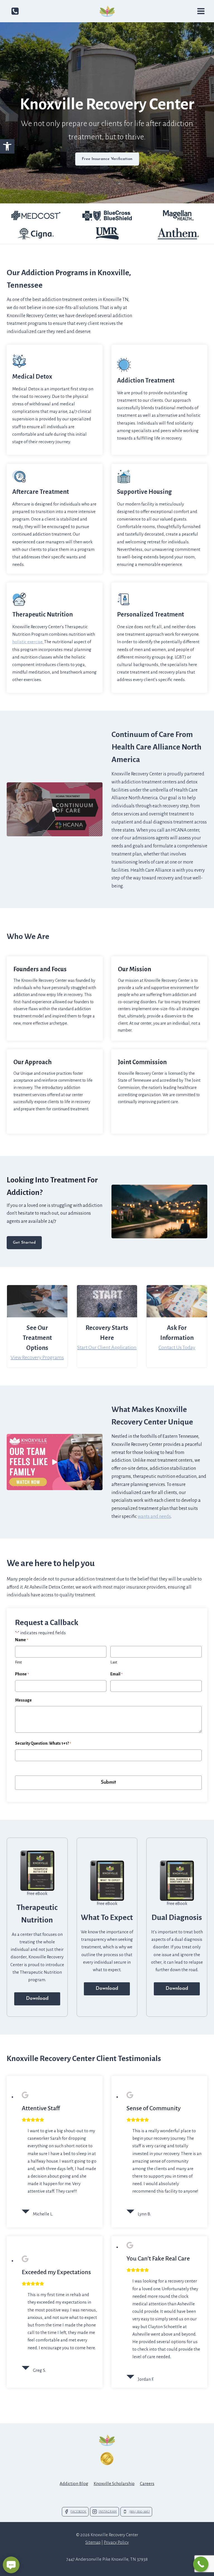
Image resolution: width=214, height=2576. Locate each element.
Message (23, 1700)
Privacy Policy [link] (116, 2542)
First (18, 1662)
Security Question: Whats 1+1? (43, 1743)
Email (116, 1674)
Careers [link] (147, 2483)
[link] (7, 146)
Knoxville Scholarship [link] (114, 2483)
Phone (22, 1674)
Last (114, 1662)
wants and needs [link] (154, 1517)
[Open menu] (201, 11)
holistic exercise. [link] (28, 642)
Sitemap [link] (93, 2542)
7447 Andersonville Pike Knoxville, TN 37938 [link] (107, 2559)
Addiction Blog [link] (74, 2483)
